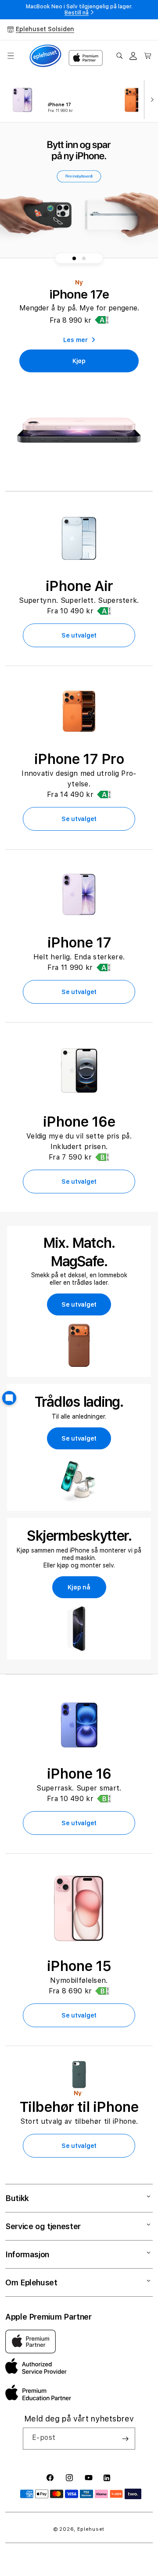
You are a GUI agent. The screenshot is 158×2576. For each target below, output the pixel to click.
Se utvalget (79, 635)
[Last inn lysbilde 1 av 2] (74, 258)
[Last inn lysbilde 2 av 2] (84, 258)
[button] (11, 56)
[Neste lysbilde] (150, 99)
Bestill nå (77, 13)
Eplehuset (91, 2529)
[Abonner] (125, 2439)
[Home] (45, 56)
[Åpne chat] (9, 1398)
